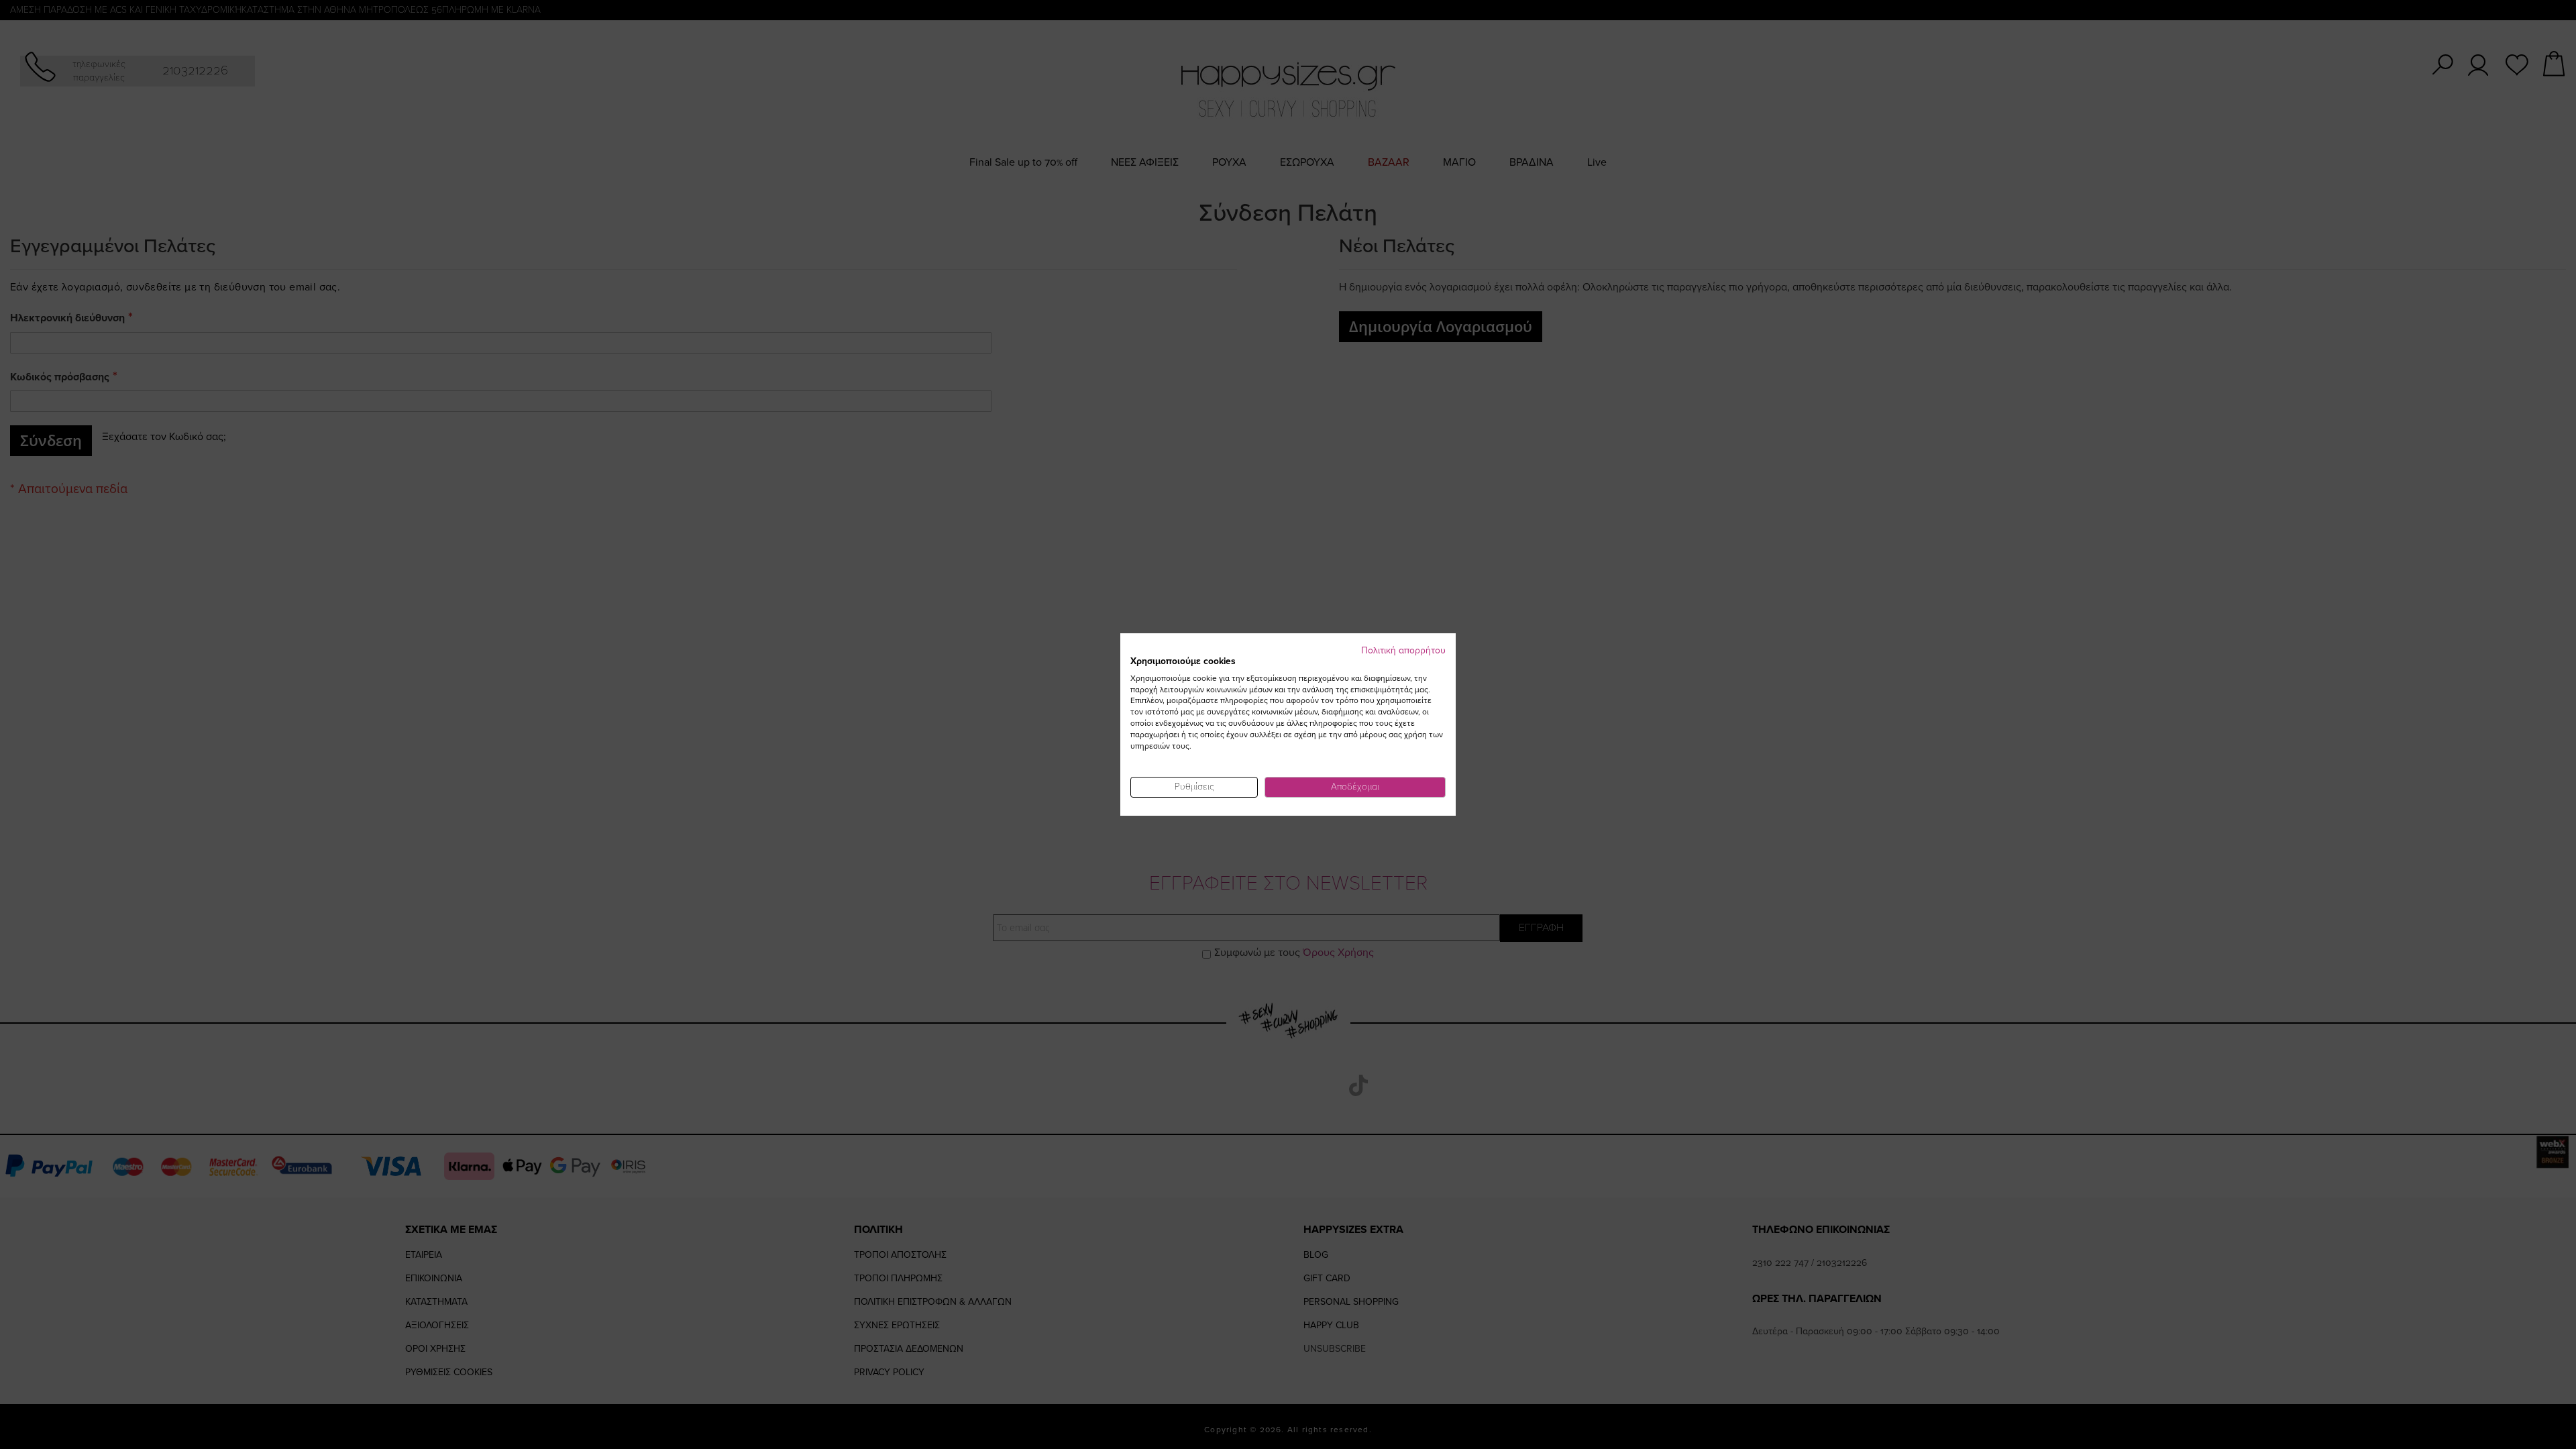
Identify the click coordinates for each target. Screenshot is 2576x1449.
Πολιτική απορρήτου (1403, 650)
